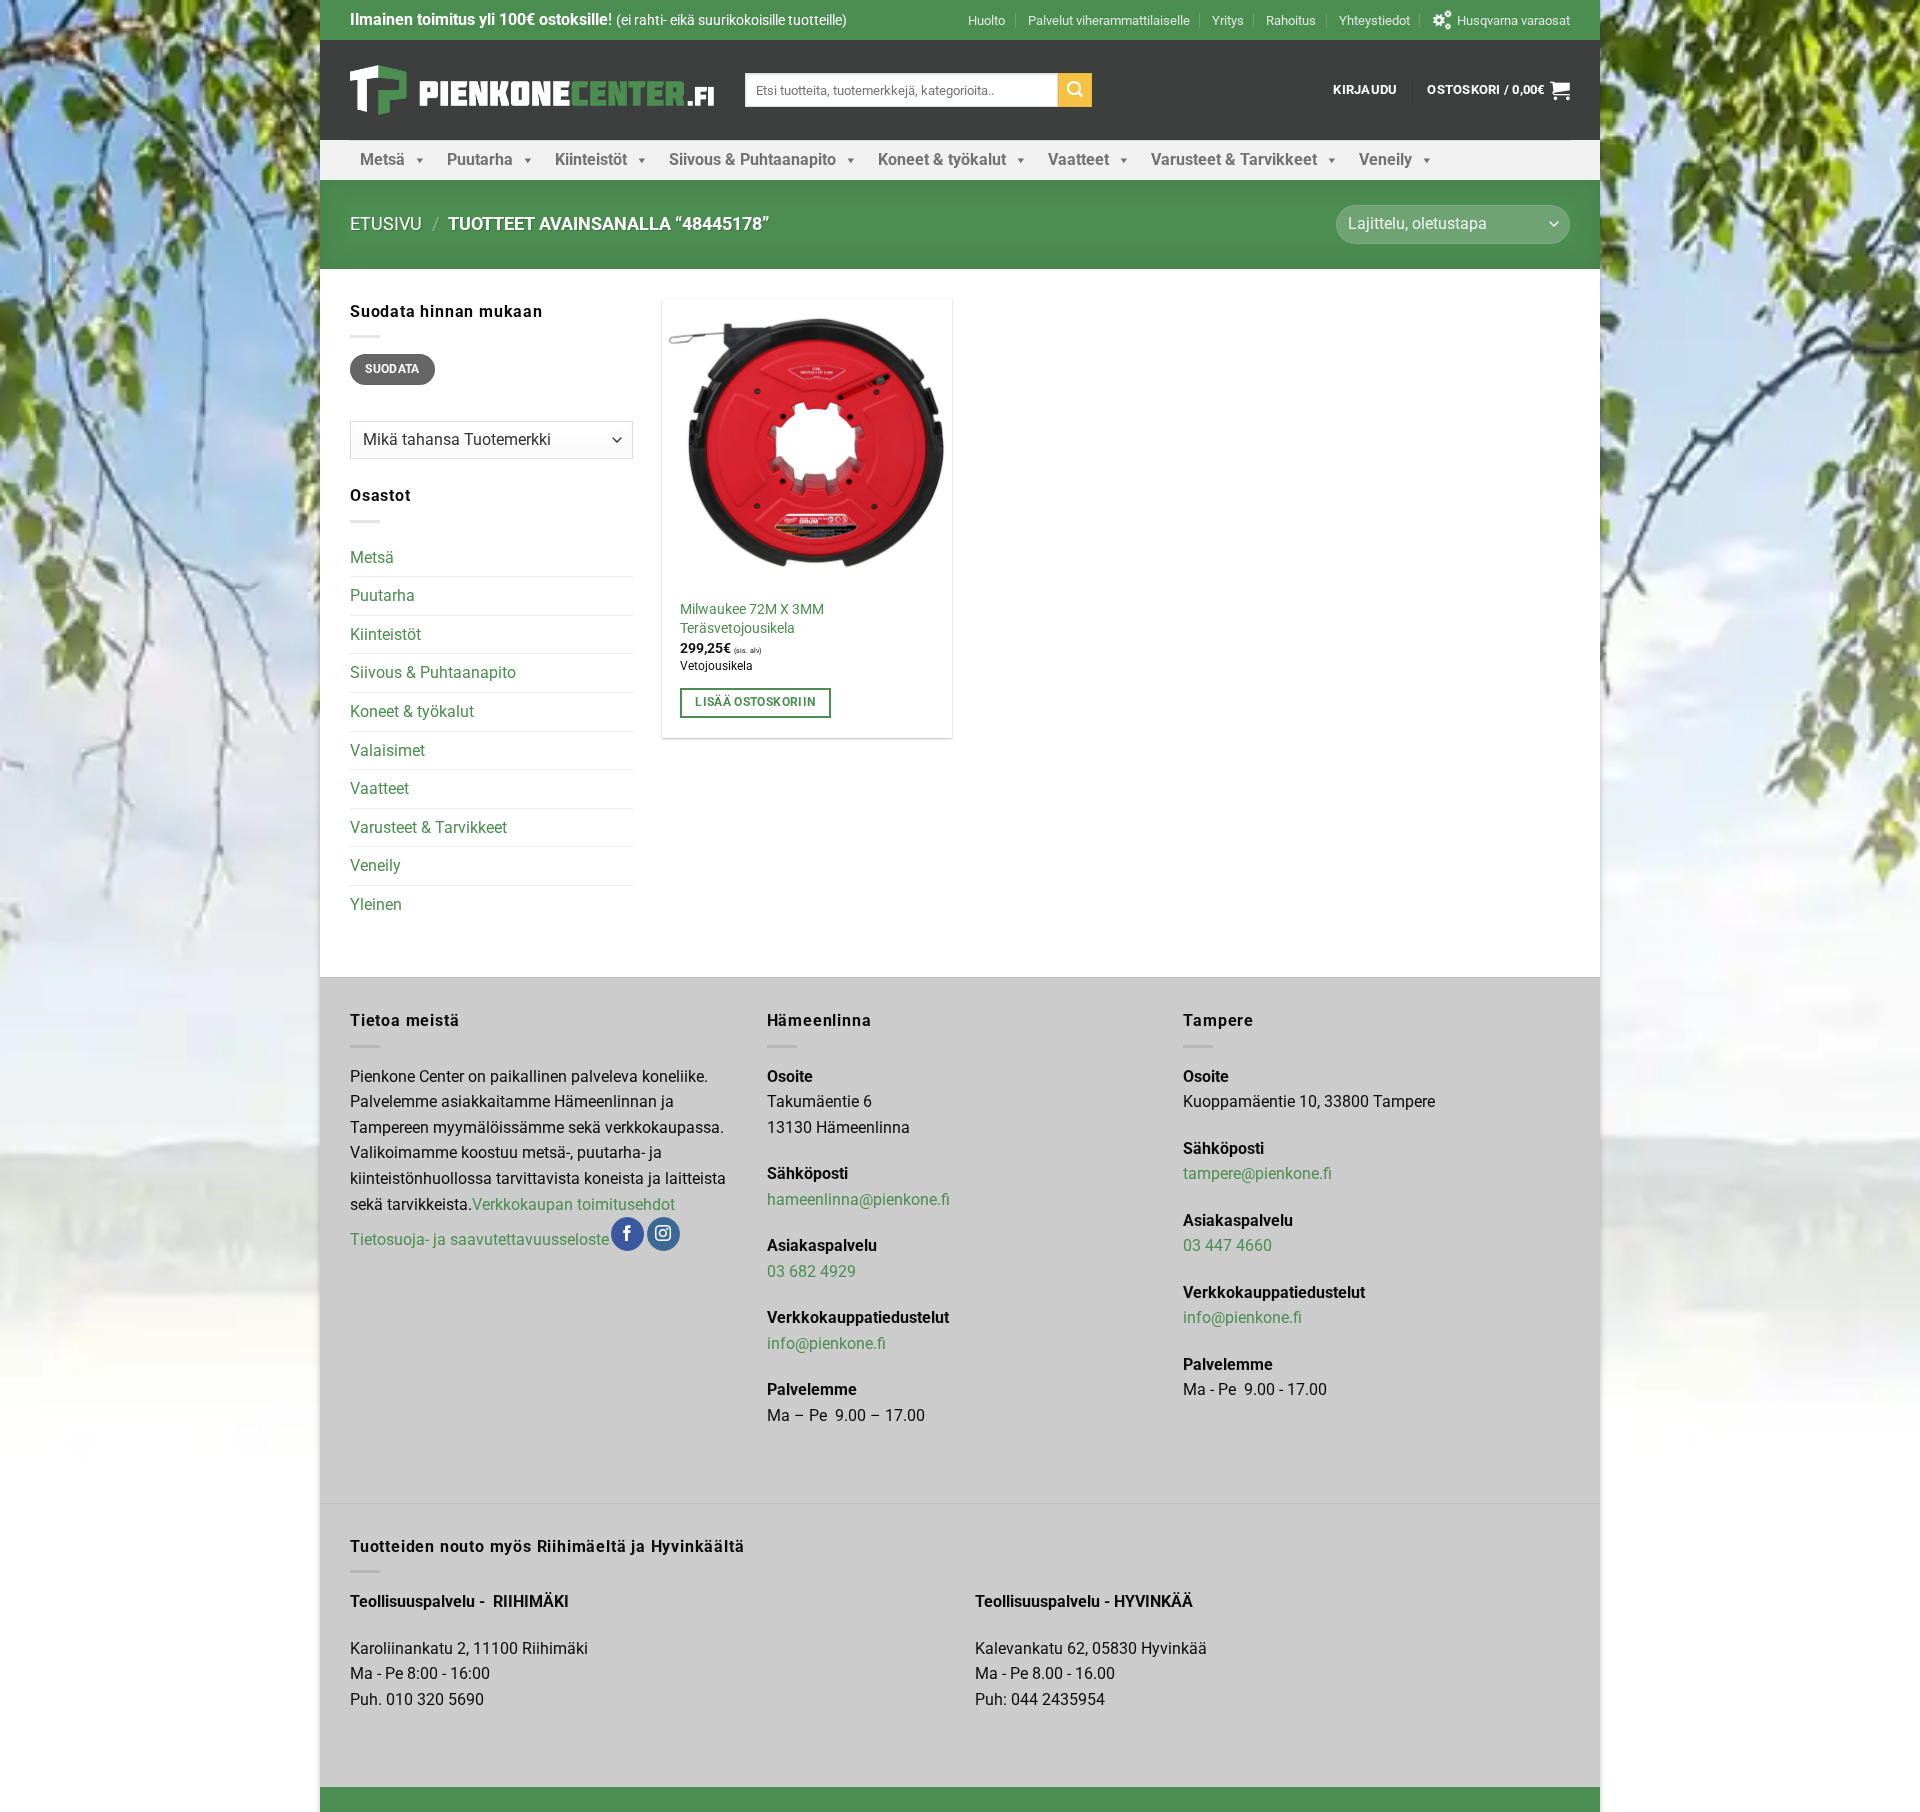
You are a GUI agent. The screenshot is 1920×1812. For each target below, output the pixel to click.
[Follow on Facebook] (627, 1234)
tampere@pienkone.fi (1257, 1173)
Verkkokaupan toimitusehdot (573, 1204)
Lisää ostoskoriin (755, 702)
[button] (1365, 90)
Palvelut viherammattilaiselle (1109, 20)
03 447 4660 (1227, 1245)
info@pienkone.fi (826, 1343)
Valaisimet (387, 750)
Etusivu (386, 223)
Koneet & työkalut (942, 159)
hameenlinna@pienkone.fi (858, 1199)
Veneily (1385, 159)
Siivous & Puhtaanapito (752, 159)
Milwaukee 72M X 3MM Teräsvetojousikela (752, 619)
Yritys (1228, 20)
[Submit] (1075, 90)
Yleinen (376, 904)
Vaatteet (1078, 159)
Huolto (986, 20)
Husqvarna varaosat (1513, 20)
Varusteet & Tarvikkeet (1234, 159)
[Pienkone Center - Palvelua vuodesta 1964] (532, 90)
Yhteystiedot (1374, 20)
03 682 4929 (811, 1271)
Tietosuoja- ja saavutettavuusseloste (479, 1239)
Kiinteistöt (591, 159)
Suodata (392, 369)
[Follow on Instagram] (663, 1234)
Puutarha (480, 159)
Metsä (382, 159)
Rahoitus (1291, 20)
